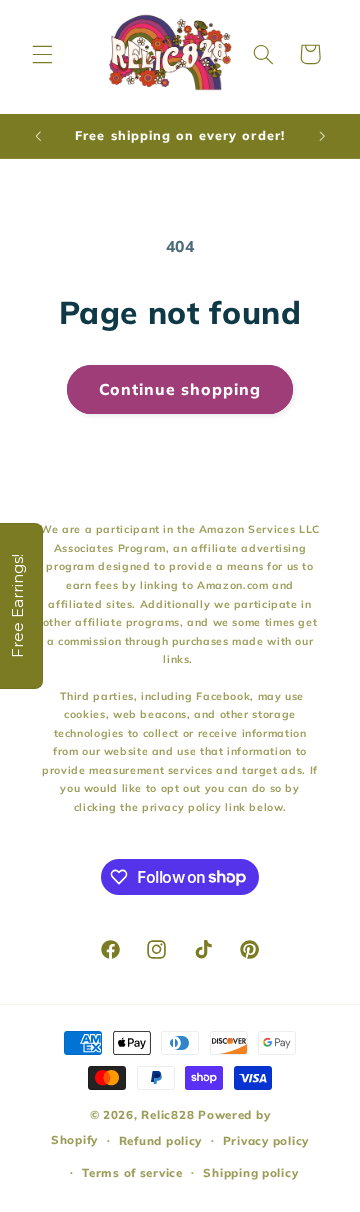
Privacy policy (266, 1140)
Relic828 (167, 1114)
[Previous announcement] (38, 136)
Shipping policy (250, 1172)
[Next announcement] (322, 136)
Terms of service (132, 1172)
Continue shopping (180, 389)
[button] (42, 54)
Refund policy (161, 1140)
